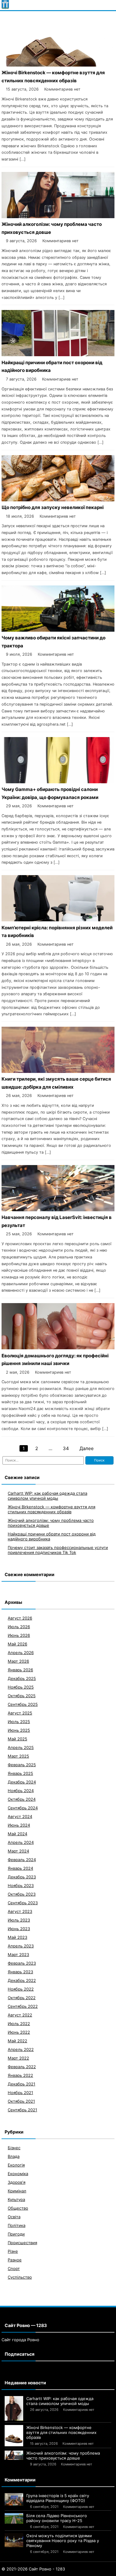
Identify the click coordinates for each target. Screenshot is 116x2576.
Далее (87, 1448)
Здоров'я (17, 2182)
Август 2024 (20, 1816)
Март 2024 (18, 1851)
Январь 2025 (20, 1773)
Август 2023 (20, 1911)
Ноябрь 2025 (21, 1687)
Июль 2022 (19, 2024)
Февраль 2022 (22, 2067)
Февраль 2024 (22, 1860)
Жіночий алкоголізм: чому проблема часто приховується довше (63, 2456)
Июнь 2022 (19, 2032)
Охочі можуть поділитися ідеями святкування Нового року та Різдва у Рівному (63, 2541)
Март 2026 (18, 1661)
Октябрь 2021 (21, 2101)
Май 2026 (17, 1644)
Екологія (16, 2165)
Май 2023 (17, 1937)
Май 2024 (17, 1834)
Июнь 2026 (19, 1635)
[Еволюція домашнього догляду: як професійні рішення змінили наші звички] (58, 1348)
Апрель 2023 (21, 1946)
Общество (18, 2208)
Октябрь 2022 (22, 1998)
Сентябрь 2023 (23, 1903)
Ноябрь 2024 (21, 1791)
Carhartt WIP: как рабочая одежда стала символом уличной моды (47, 1496)
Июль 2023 (19, 1920)
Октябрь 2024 (22, 1799)
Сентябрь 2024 (23, 1808)
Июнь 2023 (19, 1929)
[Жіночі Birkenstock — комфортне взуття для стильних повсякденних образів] (58, 65)
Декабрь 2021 (21, 2084)
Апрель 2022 (21, 2049)
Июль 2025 (19, 1722)
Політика (17, 2225)
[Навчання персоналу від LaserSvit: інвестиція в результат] (58, 1210)
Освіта (14, 2217)
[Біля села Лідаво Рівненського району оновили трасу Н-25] (14, 2518)
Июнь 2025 (19, 1730)
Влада (14, 2156)
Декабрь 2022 (22, 1980)
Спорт (14, 2268)
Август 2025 (20, 1713)
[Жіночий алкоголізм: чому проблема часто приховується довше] (58, 216)
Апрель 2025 (21, 1747)
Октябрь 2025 (22, 1696)
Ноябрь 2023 (21, 1885)
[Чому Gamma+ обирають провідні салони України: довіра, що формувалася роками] (58, 782)
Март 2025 (18, 1756)
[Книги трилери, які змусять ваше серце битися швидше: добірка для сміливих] (58, 1071)
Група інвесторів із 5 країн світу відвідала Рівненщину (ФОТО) (58, 2498)
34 (66, 1448)
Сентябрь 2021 (22, 2110)
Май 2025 (17, 1739)
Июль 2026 (19, 1627)
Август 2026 (20, 1618)
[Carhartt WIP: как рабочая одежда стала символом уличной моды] (14, 2408)
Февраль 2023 (22, 1963)
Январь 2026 (20, 1670)
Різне (13, 2251)
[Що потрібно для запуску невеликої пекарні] (58, 500)
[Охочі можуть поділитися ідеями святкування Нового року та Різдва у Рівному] (14, 2540)
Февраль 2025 (22, 1765)
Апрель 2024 (21, 1842)
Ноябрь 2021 (20, 2093)
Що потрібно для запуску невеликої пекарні (53, 507)
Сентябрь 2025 (23, 1704)
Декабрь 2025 (22, 1678)
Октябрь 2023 (22, 1894)
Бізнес (14, 2148)
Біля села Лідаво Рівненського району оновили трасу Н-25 (57, 2518)
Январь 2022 (20, 2075)
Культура (16, 2199)
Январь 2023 (20, 1972)
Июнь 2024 (19, 1825)
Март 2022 (18, 2058)
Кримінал (17, 2191)
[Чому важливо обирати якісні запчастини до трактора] (58, 630)
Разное (15, 2260)
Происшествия (22, 2243)
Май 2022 (17, 2041)
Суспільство (20, 2277)
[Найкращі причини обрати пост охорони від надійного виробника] (58, 355)
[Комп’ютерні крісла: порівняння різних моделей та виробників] (58, 920)
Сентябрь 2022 (23, 2006)
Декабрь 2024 (22, 1782)
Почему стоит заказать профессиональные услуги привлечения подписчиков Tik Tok (58, 1550)
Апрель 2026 (21, 1653)
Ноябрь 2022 (21, 1989)
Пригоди (16, 2234)
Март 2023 (18, 1954)
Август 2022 (20, 2015)
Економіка (18, 2174)
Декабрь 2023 (22, 1877)
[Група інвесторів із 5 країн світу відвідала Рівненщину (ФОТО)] (14, 2499)
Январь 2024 (20, 1868)
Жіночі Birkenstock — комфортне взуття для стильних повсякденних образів (52, 1509)
